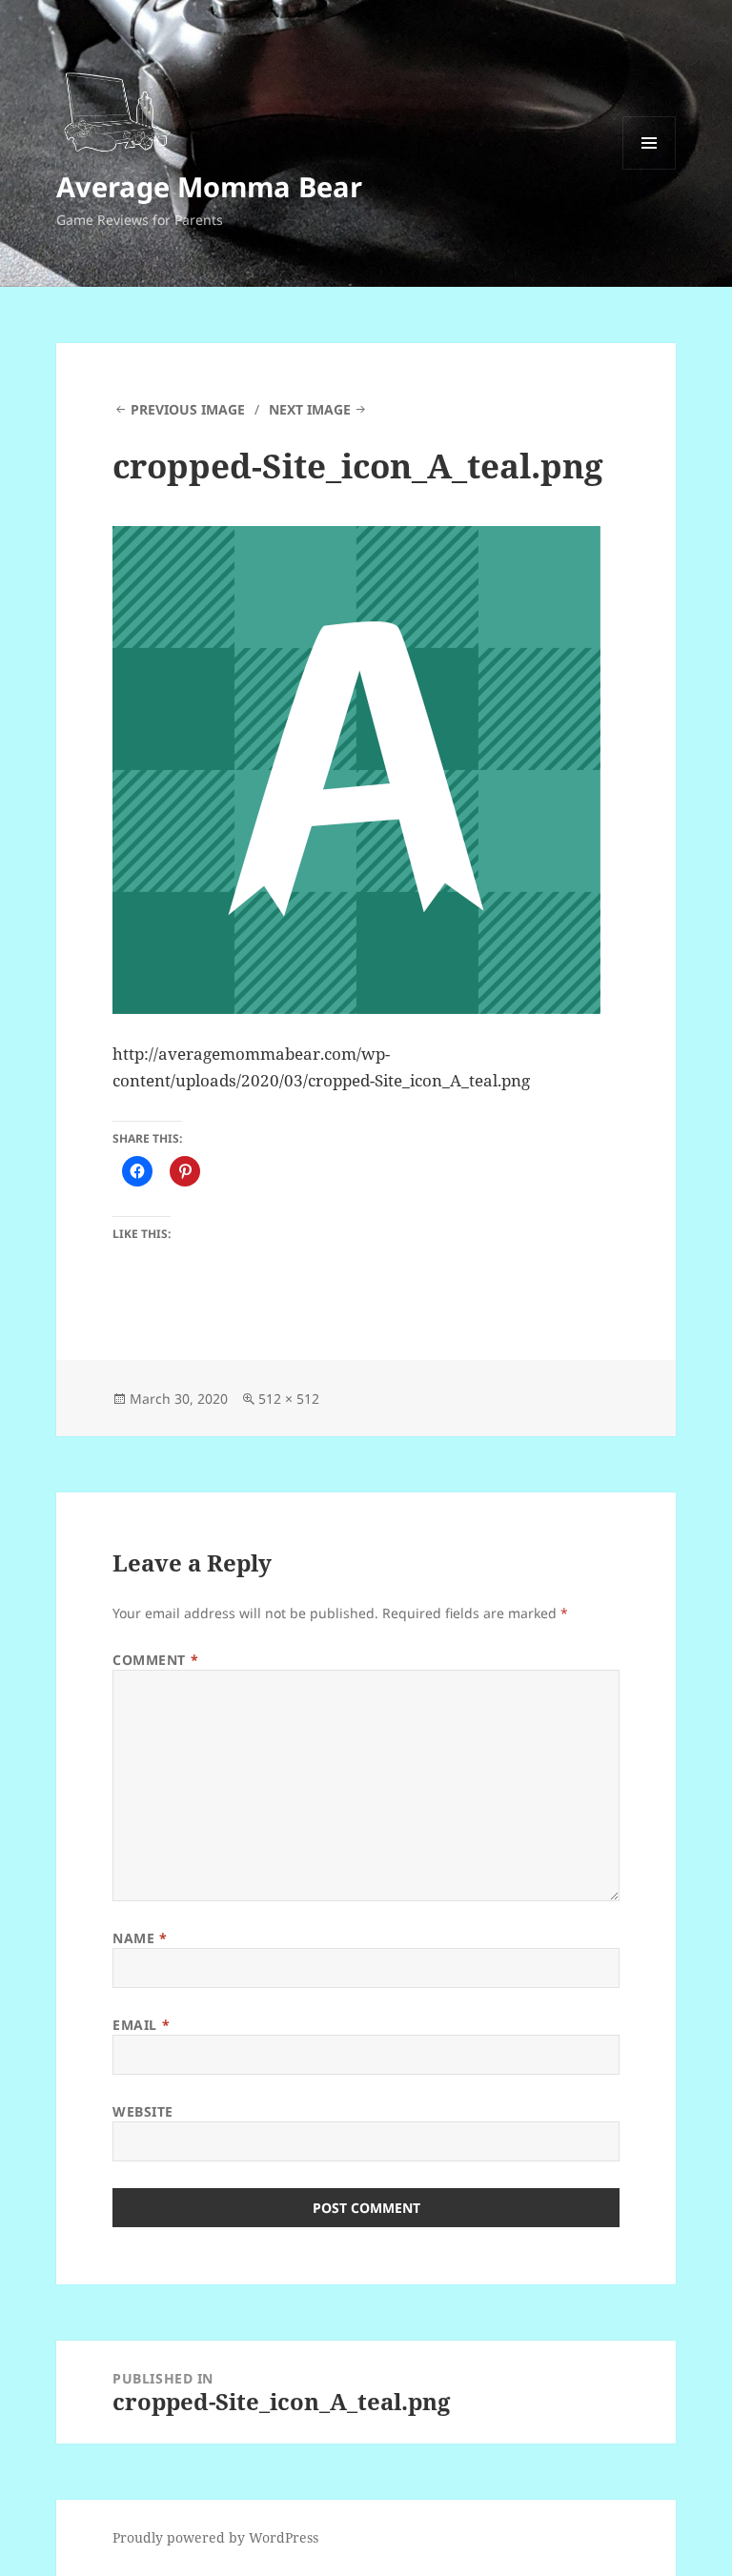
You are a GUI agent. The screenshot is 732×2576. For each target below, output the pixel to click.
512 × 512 (289, 1399)
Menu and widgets (650, 169)
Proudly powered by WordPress (215, 2537)
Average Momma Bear (209, 186)
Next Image (310, 409)
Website (143, 2111)
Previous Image (188, 409)
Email (141, 2025)
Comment (155, 1660)
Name (140, 1938)
